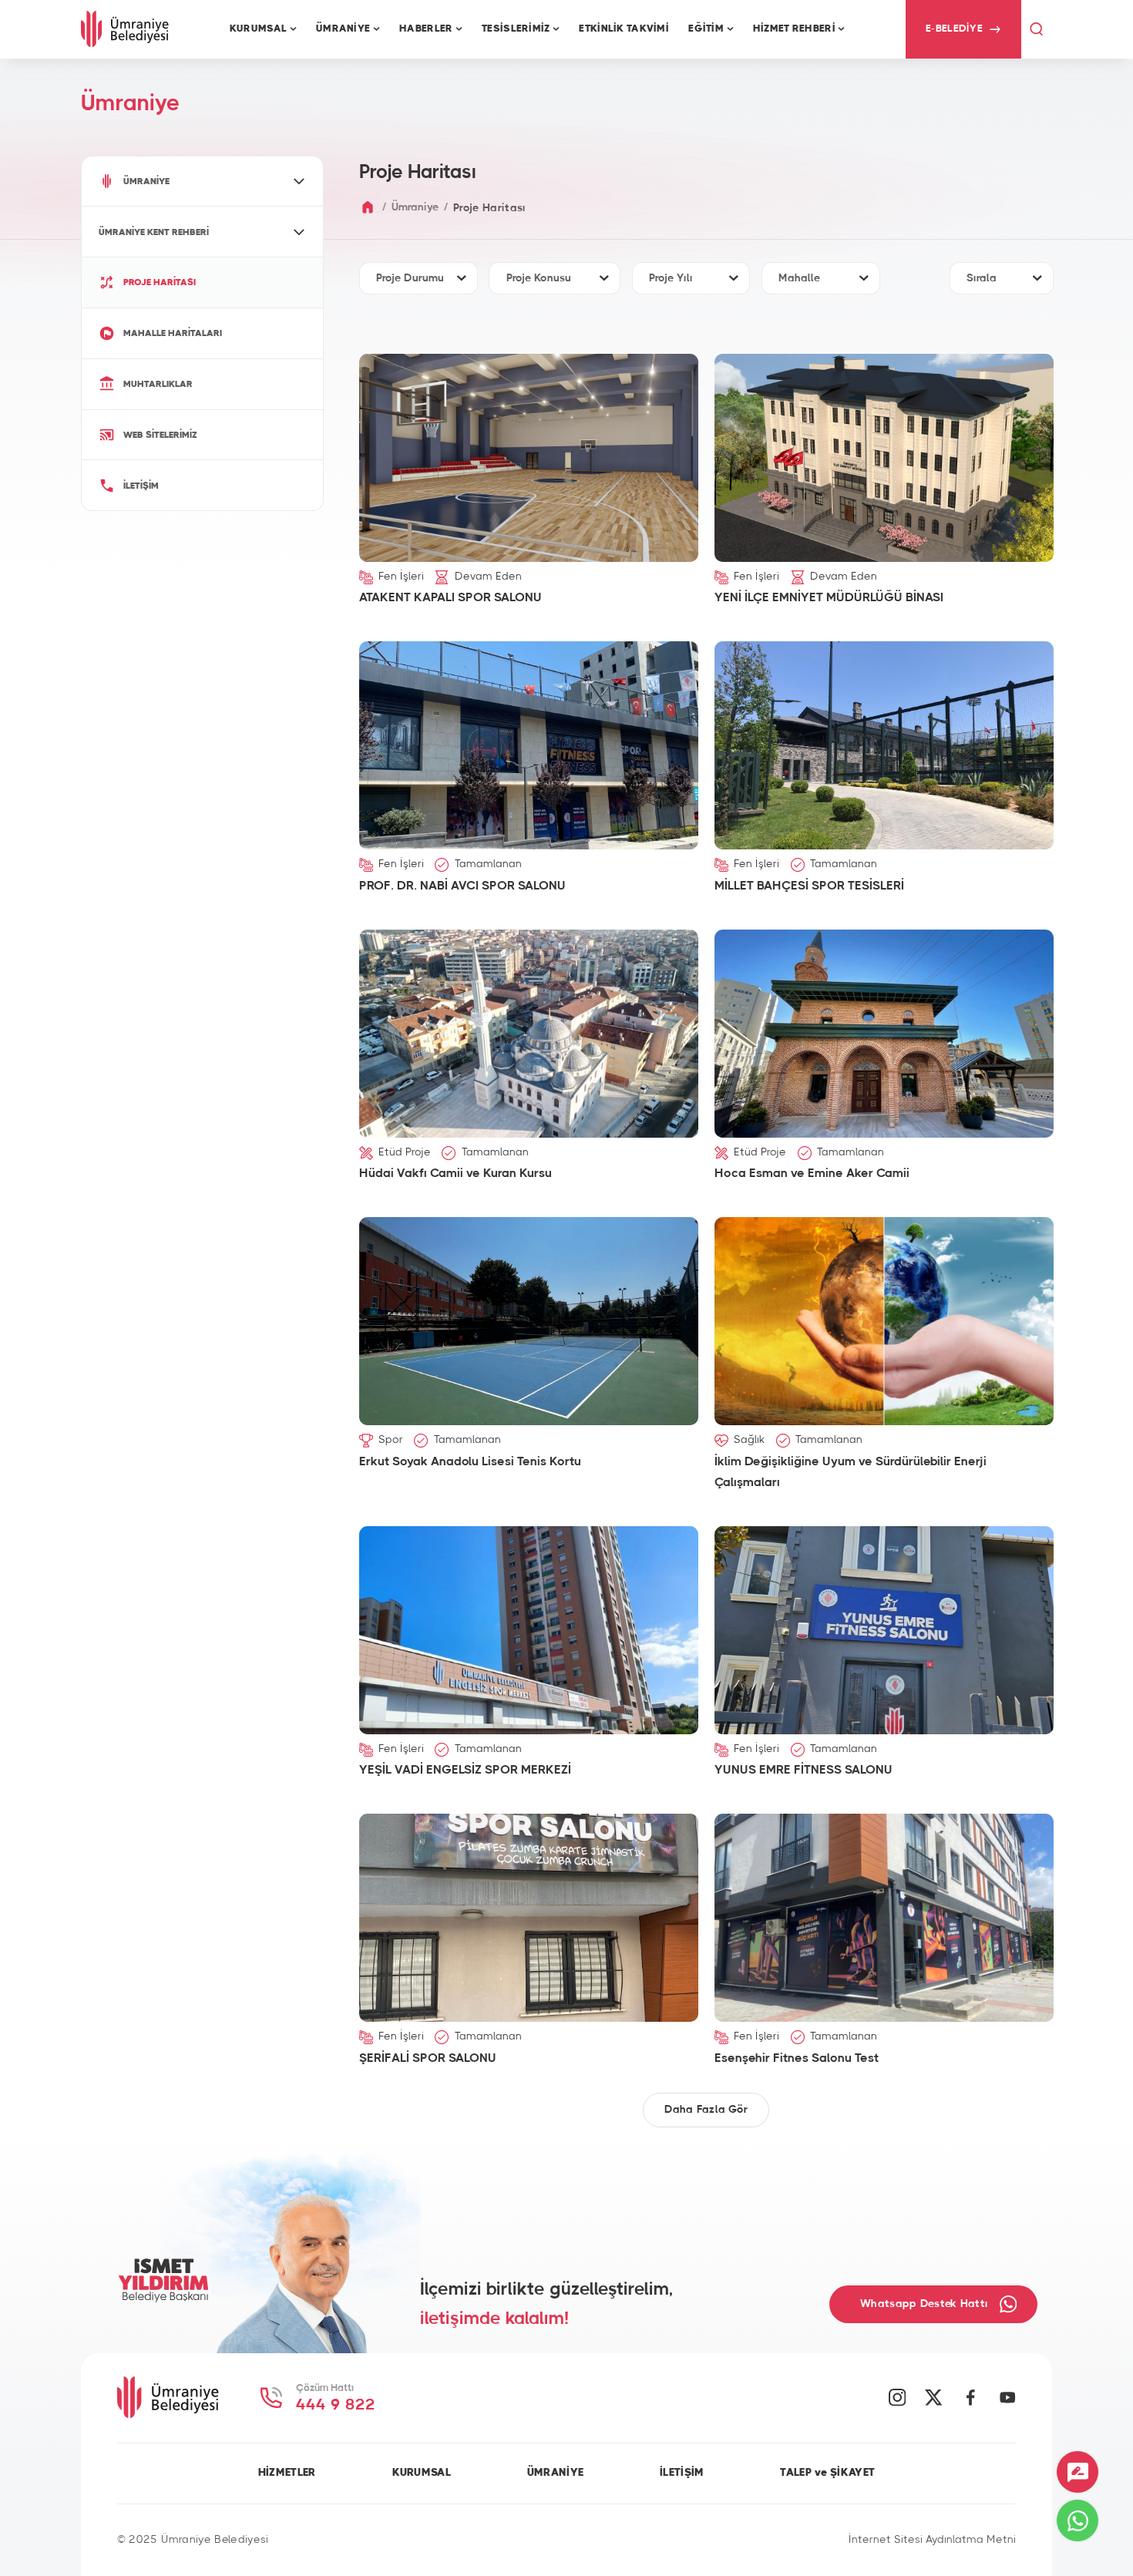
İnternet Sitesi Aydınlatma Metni (932, 2540)
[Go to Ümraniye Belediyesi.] (368, 208)
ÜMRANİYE (555, 2473)
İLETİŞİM (682, 2473)
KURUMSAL (422, 2473)
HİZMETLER (287, 2473)
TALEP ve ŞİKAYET (827, 2473)
